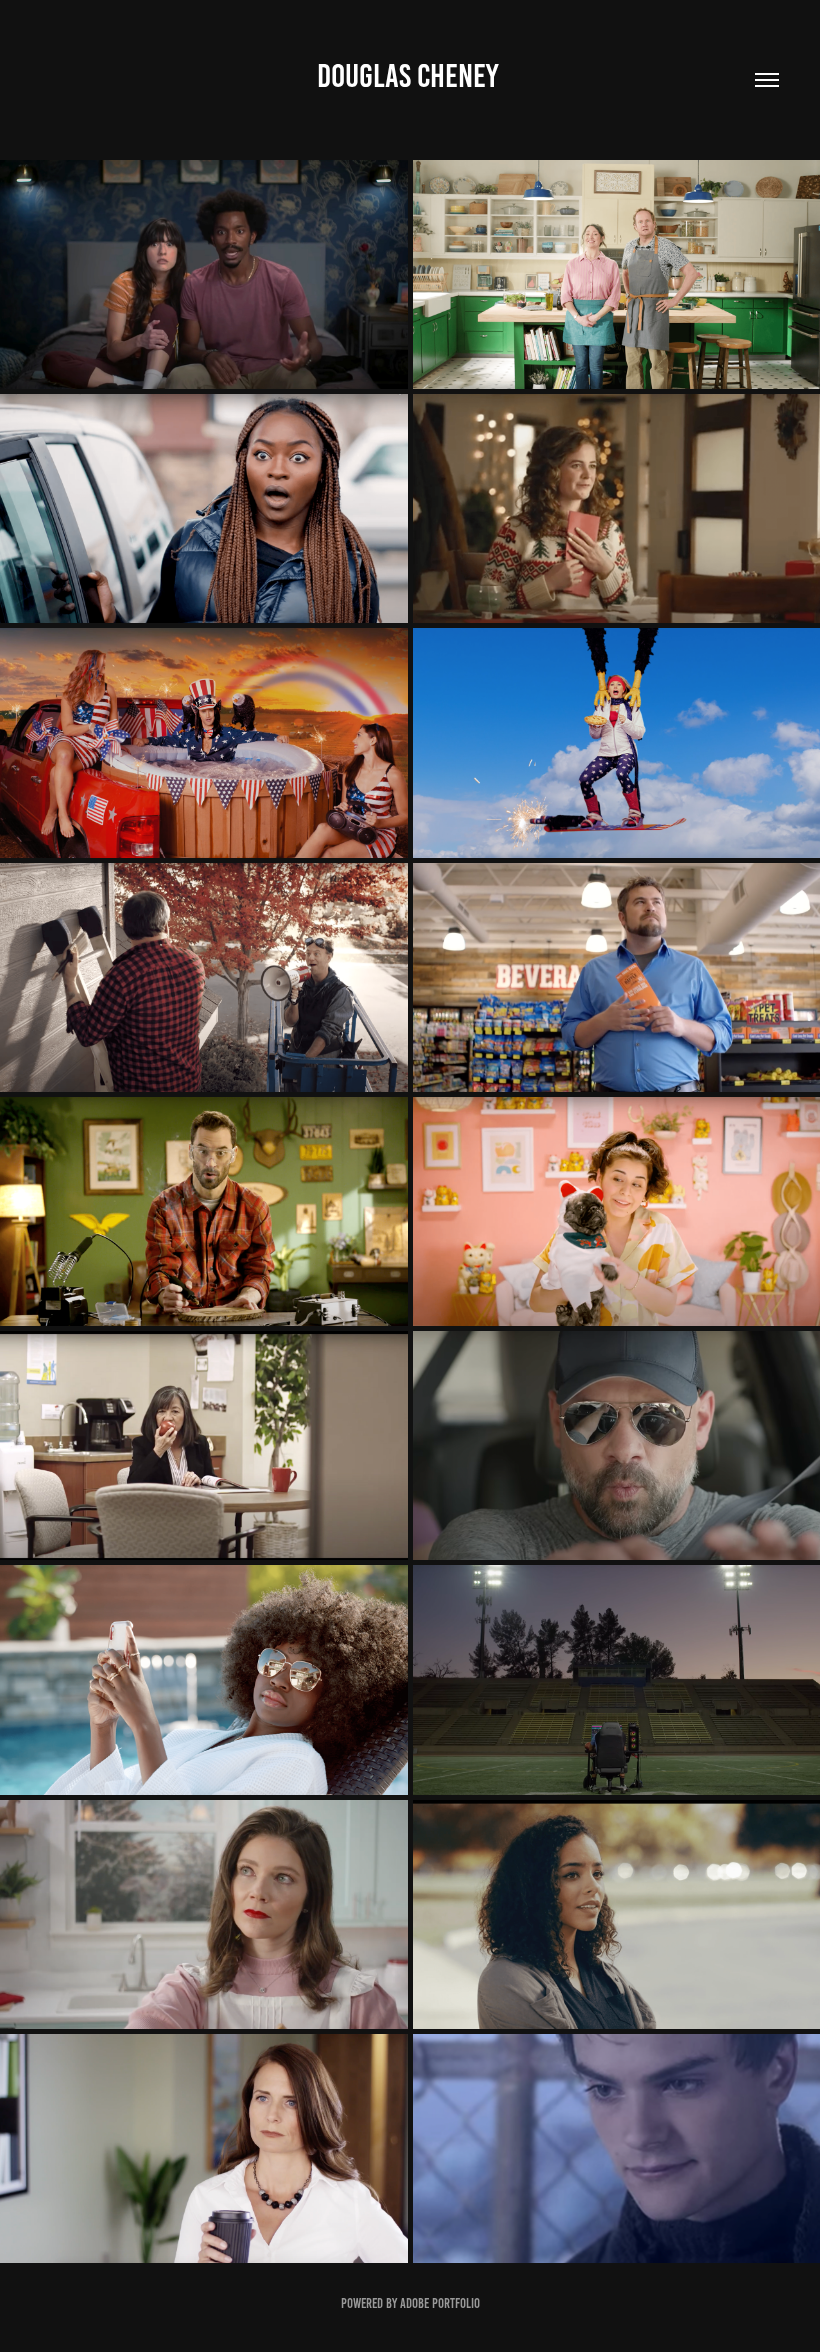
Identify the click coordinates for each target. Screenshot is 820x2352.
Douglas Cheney (410, 76)
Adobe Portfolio (440, 2303)
